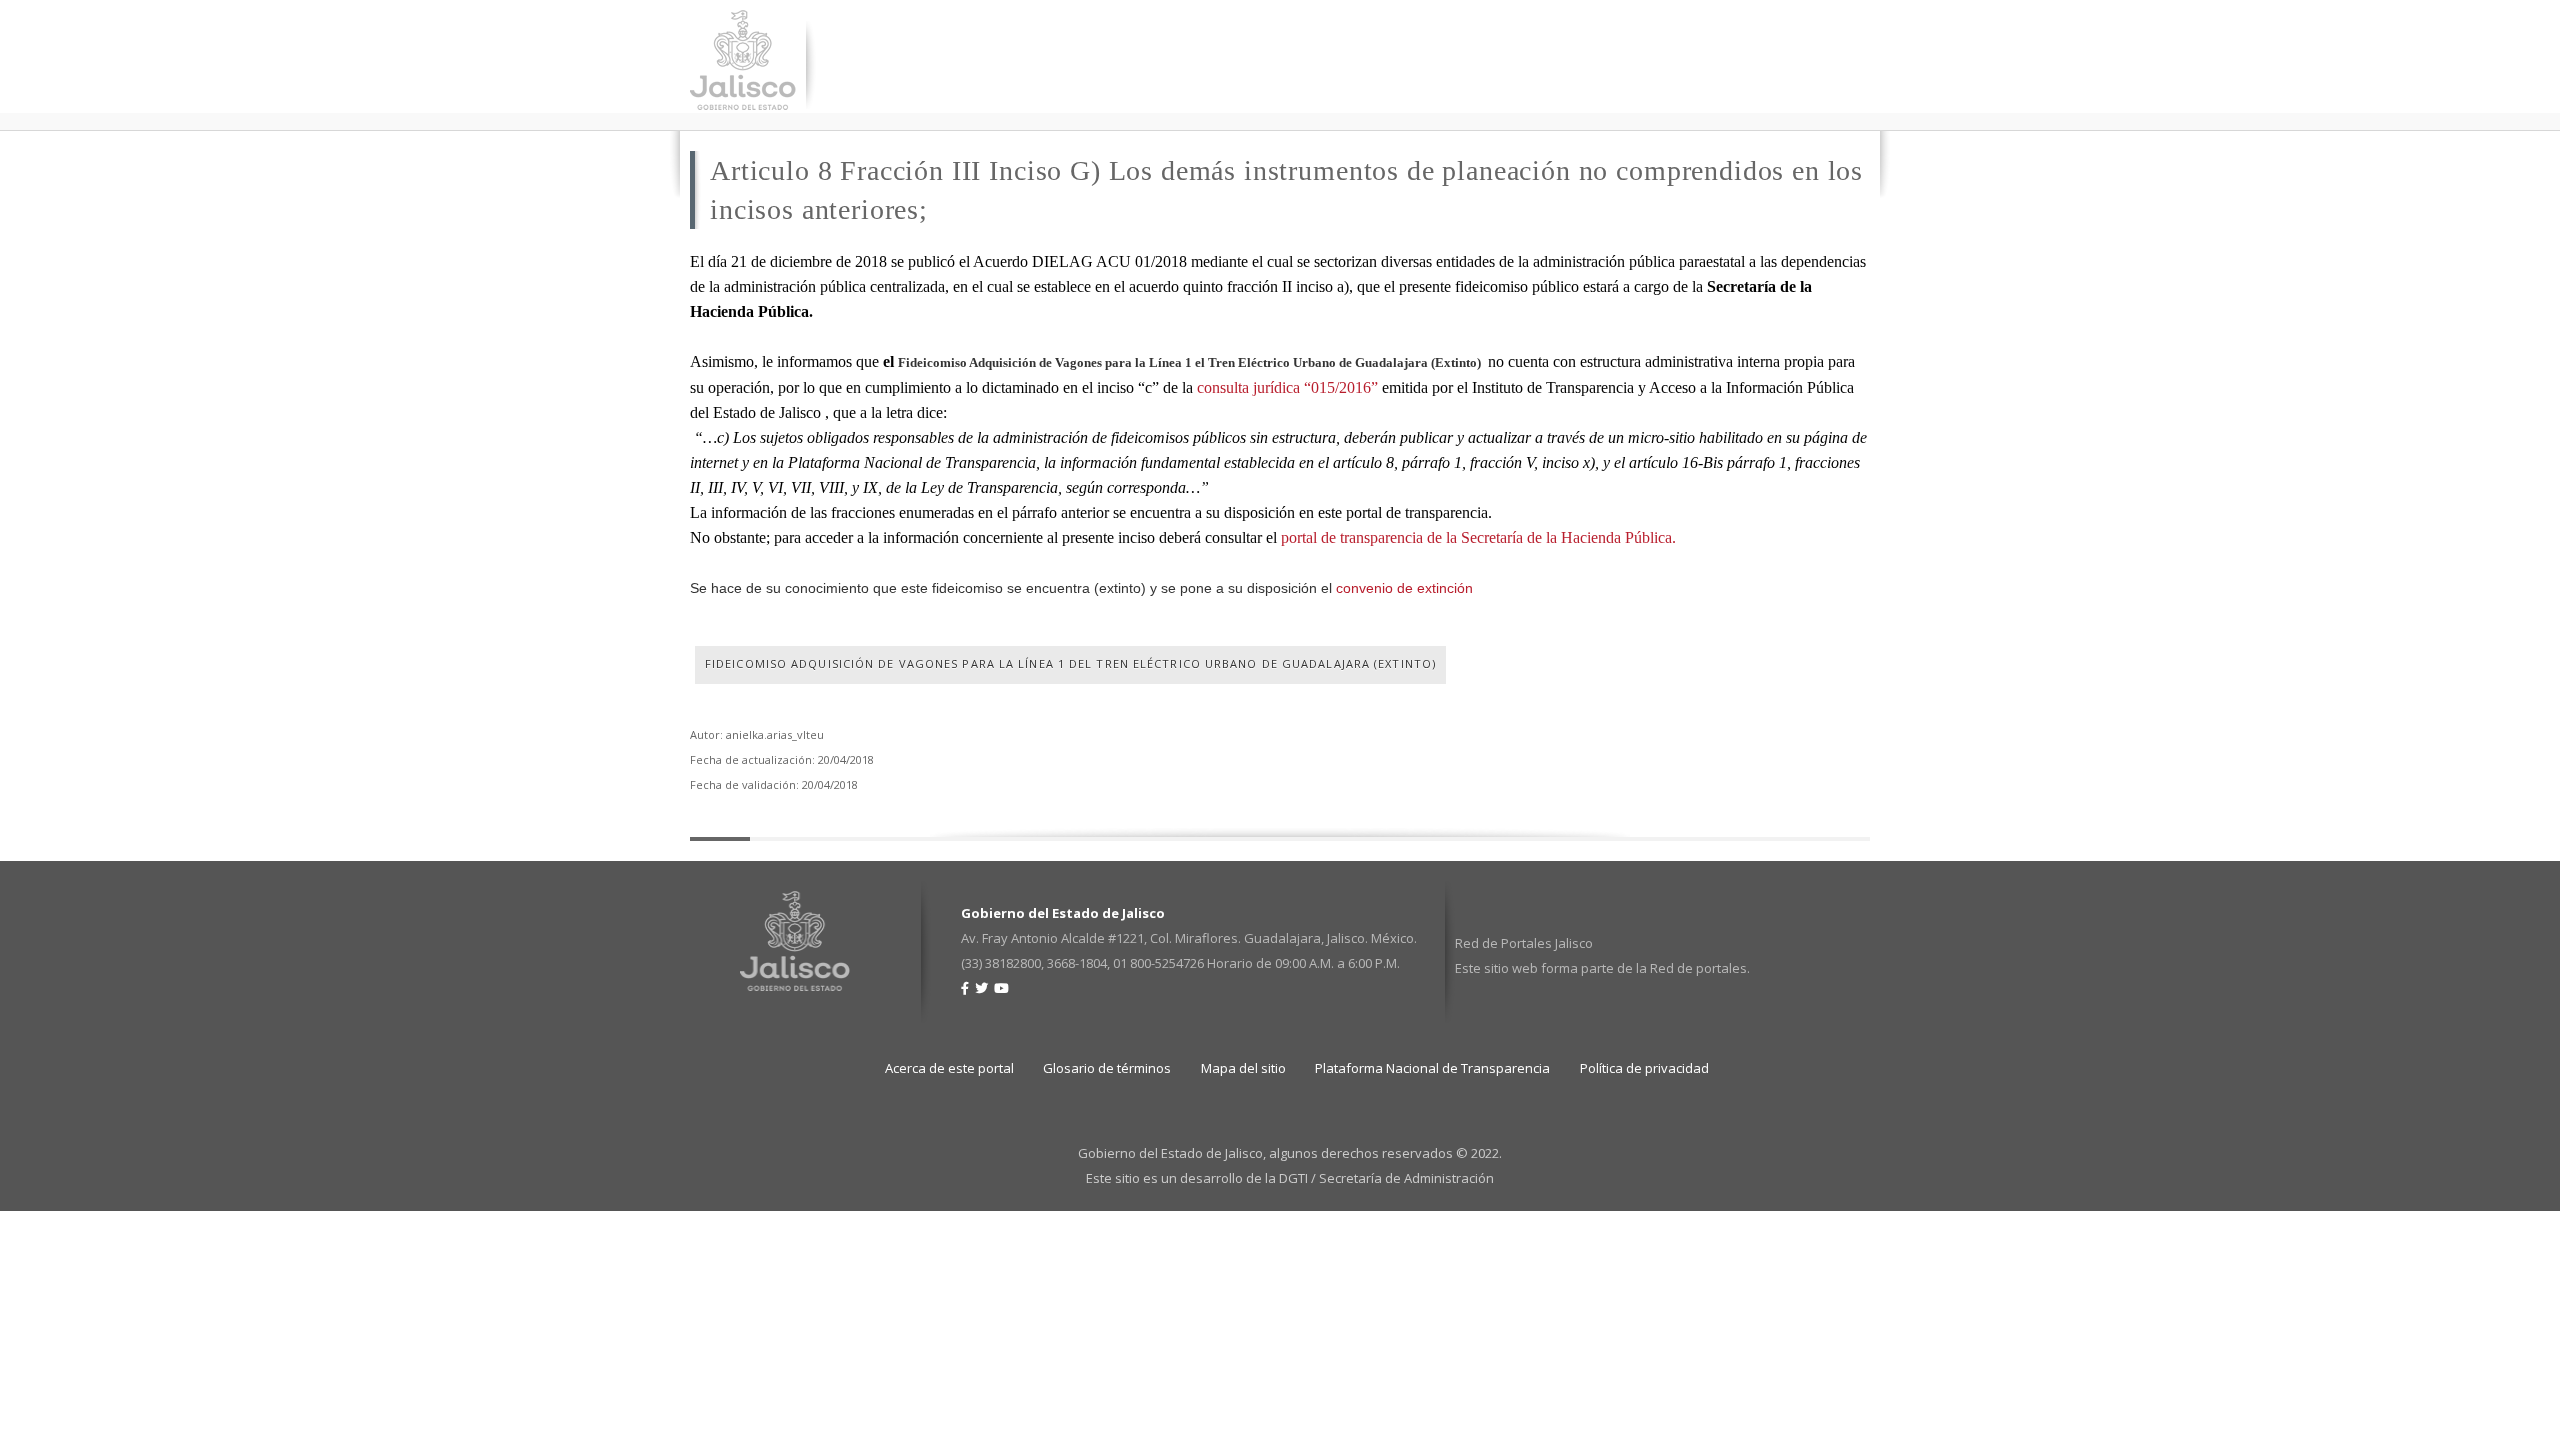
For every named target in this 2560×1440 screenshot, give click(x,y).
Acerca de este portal (949, 1068)
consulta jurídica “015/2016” (1287, 387)
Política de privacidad (1644, 1068)
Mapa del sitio (1243, 1068)
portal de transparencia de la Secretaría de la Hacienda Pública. (1478, 537)
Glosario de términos (1107, 1068)
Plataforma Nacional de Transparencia (1432, 1068)
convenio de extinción (1404, 588)
